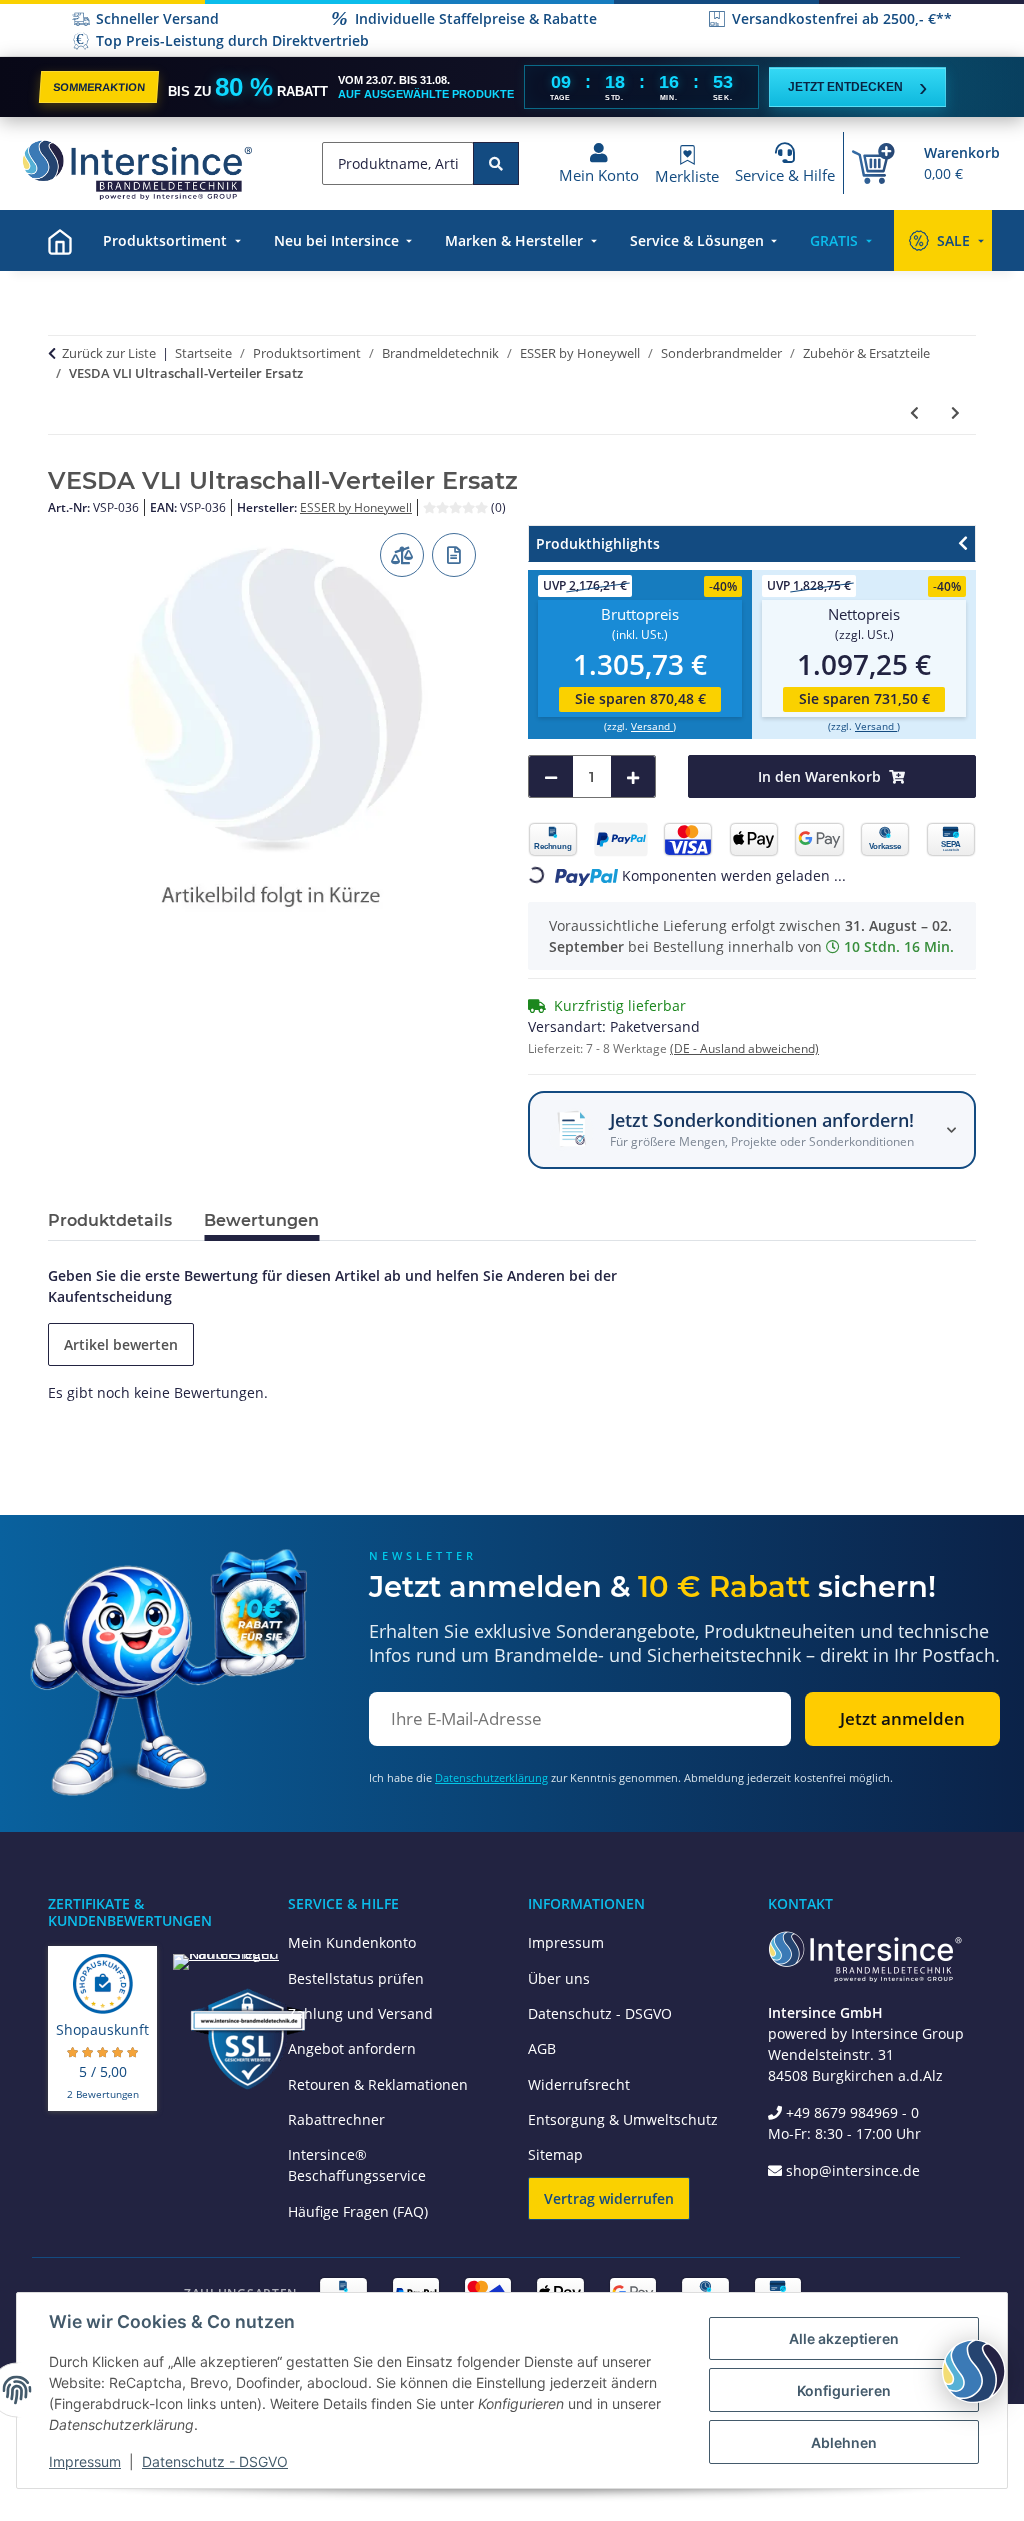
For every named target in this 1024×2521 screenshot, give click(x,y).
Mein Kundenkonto (352, 1942)
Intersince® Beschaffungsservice (357, 2165)
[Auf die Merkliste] (454, 555)
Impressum (566, 1942)
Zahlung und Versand (360, 2013)
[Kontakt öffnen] (974, 2371)
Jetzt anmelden (902, 1718)
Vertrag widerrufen (609, 2198)
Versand (652, 726)
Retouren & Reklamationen (378, 2084)
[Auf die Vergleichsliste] (402, 555)
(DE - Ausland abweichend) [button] (744, 1048)
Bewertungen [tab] (261, 1220)
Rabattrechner (336, 2119)
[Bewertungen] (457, 507)
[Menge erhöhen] (633, 776)
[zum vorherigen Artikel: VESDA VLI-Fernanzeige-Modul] (914, 412)
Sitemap (555, 2154)
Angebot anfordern (352, 2048)
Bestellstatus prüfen (356, 1978)
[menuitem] (60, 240)
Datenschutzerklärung (491, 1777)
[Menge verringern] (551, 776)
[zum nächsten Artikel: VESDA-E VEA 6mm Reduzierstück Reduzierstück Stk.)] (955, 412)
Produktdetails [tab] (110, 1220)
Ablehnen (844, 2442)
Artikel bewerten (121, 1344)
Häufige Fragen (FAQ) (358, 2211)
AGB (542, 2048)
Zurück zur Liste (109, 353)
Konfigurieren (844, 2390)
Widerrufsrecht (579, 2084)
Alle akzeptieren (844, 2338)
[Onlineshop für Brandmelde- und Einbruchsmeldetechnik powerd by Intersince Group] (137, 170)
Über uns (559, 1978)
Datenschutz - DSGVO (600, 2013)
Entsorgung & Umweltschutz (623, 2119)
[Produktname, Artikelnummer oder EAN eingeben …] (496, 163)
